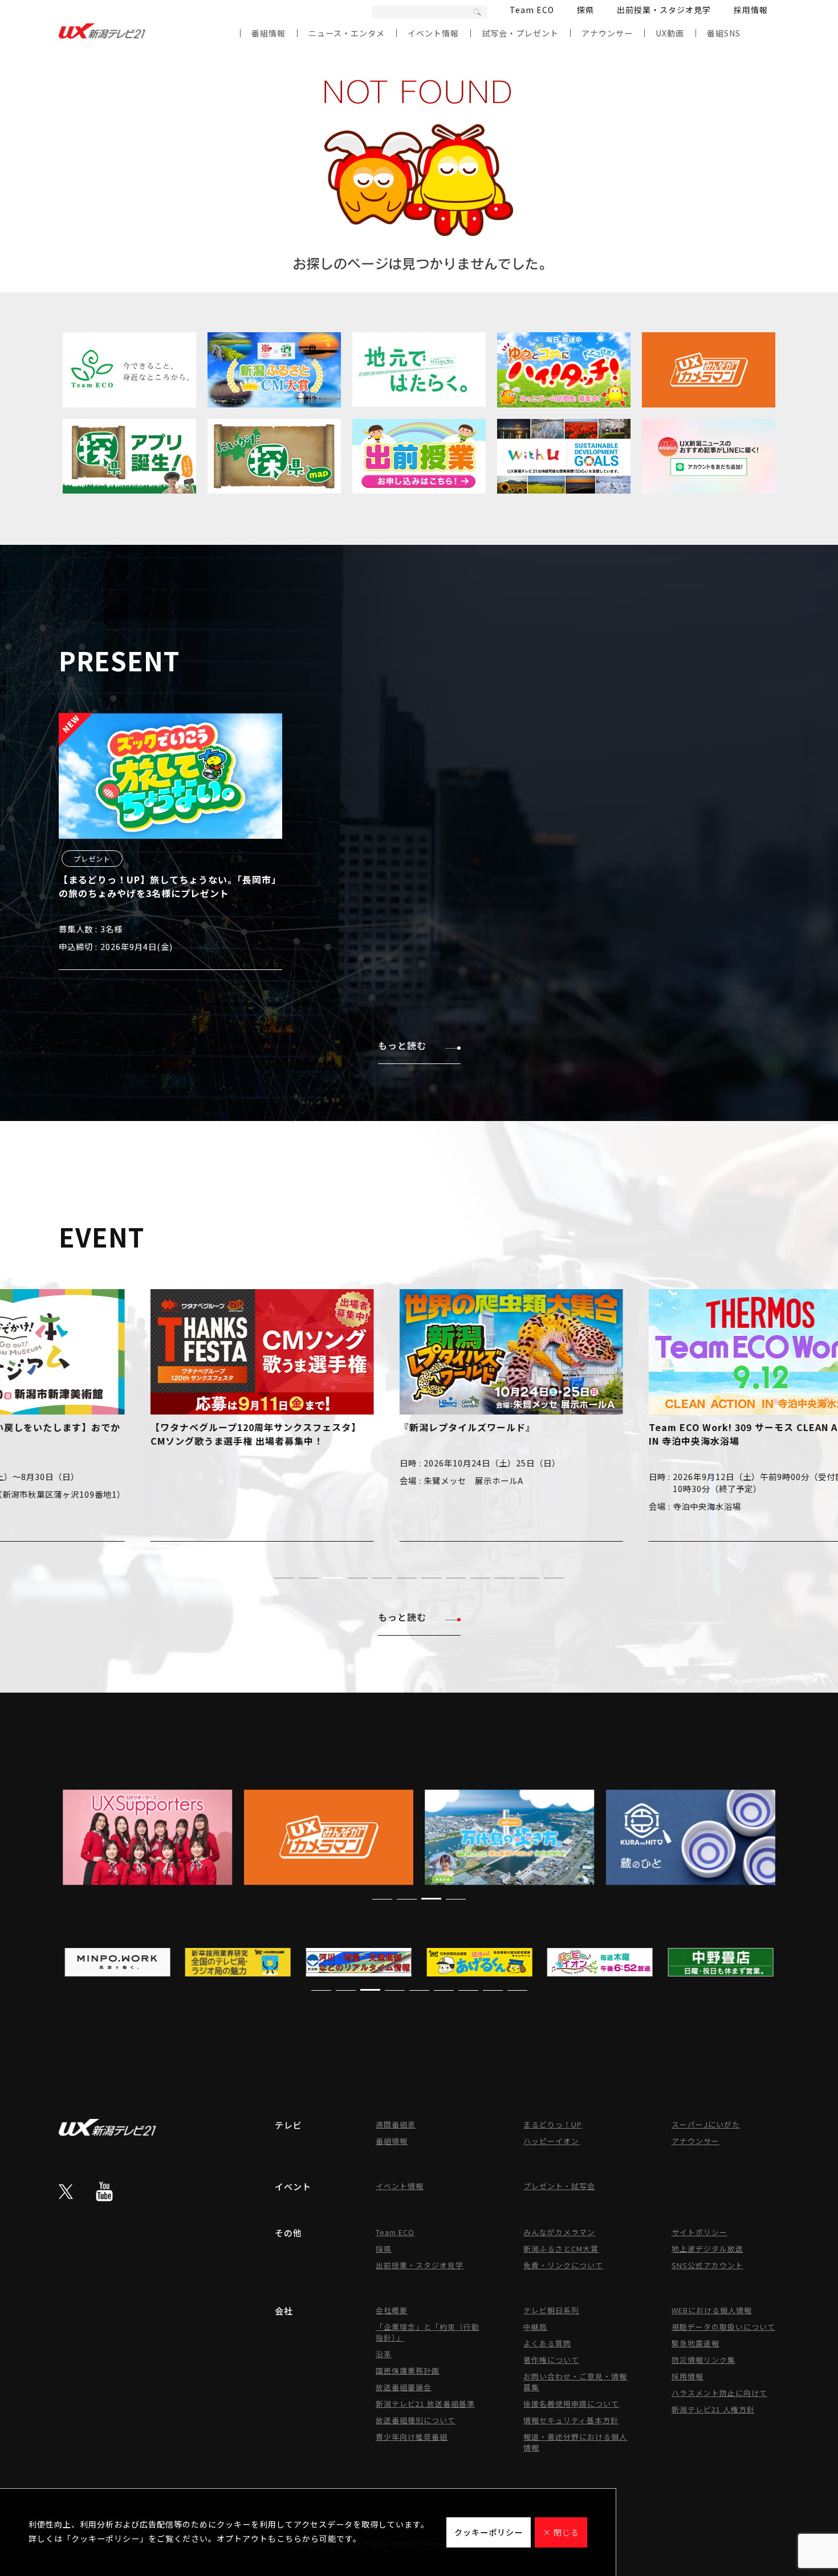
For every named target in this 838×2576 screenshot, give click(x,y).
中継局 (535, 2327)
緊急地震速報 (695, 2343)
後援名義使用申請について (571, 2404)
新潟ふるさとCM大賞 (561, 2249)
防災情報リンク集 (703, 2360)
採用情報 (751, 10)
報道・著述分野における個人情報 (575, 2442)
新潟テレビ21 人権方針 (713, 2409)
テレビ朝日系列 (551, 2310)
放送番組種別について (416, 2420)
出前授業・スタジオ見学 (664, 10)
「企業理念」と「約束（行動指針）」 (428, 2332)
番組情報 (269, 33)
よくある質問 (547, 2343)
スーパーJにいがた (706, 2124)
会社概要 (392, 2310)
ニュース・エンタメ (347, 33)
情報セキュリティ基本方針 (571, 2420)
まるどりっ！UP (553, 2124)
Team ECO (532, 10)
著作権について (551, 2360)
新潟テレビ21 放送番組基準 (425, 2404)
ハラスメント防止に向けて (719, 2393)
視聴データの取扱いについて (723, 2327)
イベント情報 (433, 33)
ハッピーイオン (551, 2141)
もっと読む (402, 1045)
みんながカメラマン (559, 2232)
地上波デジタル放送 (707, 2249)
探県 (585, 10)
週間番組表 (396, 2124)
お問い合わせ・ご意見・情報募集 (575, 2382)
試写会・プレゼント (520, 33)
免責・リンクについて (563, 2265)
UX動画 (670, 33)
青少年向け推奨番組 (412, 2437)
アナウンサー (607, 33)
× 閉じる (561, 2532)
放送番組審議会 (404, 2387)
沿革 (384, 2354)
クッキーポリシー (489, 2532)
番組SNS (724, 33)
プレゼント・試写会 (559, 2186)
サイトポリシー (699, 2232)
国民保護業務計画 (408, 2371)
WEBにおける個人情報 (712, 2310)
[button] (284, 1578)
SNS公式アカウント (707, 2265)
